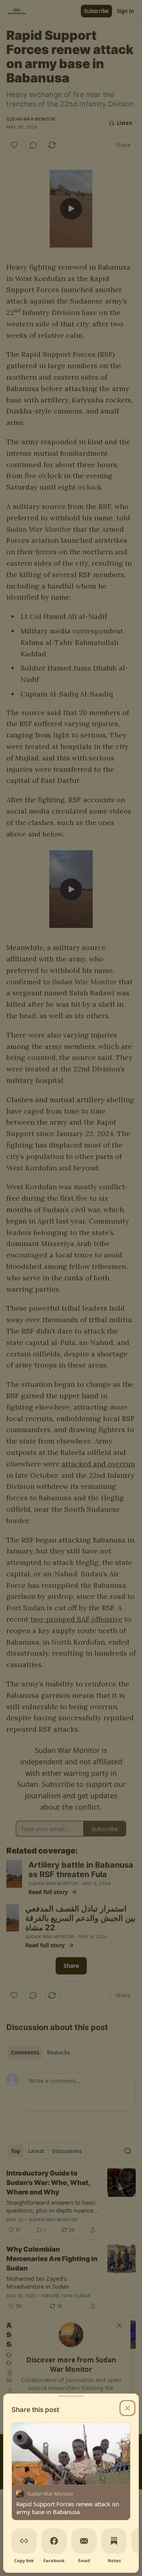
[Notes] (114, 2541)
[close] (127, 2408)
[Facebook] (54, 2541)
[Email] (84, 2541)
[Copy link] (24, 2541)
